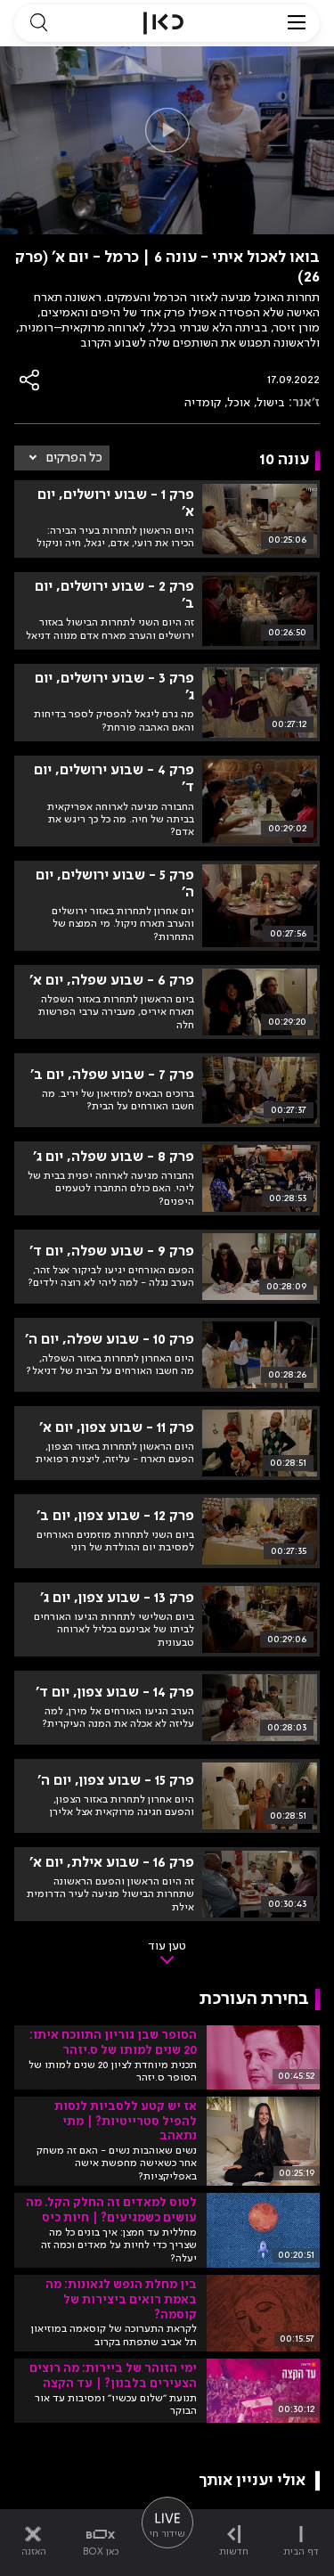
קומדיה (203, 403)
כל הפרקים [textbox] (74, 458)
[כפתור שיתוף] (30, 380)
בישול (271, 403)
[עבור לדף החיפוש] (38, 23)
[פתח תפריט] (297, 23)
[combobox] (62, 458)
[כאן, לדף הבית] (163, 23)
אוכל (239, 403)
